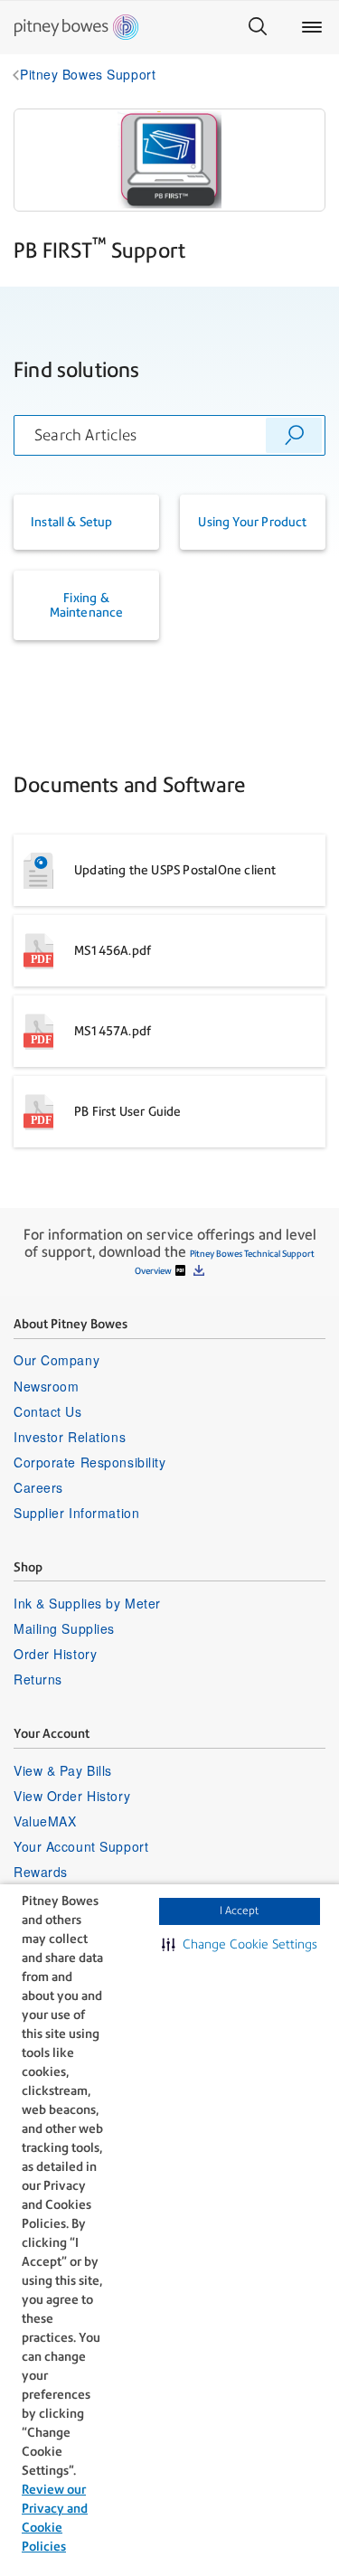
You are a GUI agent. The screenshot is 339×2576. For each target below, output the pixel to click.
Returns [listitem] (38, 1679)
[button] (240, 1944)
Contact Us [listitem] (48, 1411)
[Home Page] (76, 27)
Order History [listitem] (55, 1654)
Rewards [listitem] (41, 1872)
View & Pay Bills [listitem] (63, 1770)
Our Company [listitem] (56, 1360)
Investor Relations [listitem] (70, 1437)
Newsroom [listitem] (46, 1386)
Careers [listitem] (38, 1487)
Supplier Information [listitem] (76, 1513)
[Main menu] (312, 27)
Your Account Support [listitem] (81, 1846)
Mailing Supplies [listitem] (64, 1628)
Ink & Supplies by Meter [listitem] (87, 1603)
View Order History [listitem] (72, 1796)
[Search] (258, 27)
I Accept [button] (239, 1911)
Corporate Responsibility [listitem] (89, 1462)
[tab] (86, 522)
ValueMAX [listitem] (45, 1821)
